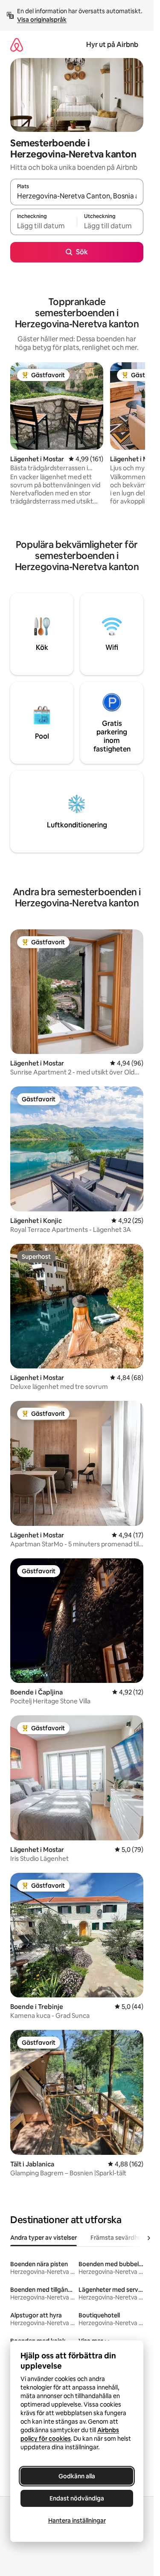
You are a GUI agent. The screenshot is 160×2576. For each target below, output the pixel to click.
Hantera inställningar (77, 2521)
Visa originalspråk (42, 20)
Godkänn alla (77, 2476)
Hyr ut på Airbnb (112, 45)
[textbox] (44, 226)
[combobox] (77, 196)
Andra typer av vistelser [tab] (44, 2238)
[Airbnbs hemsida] (17, 45)
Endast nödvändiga (77, 2498)
